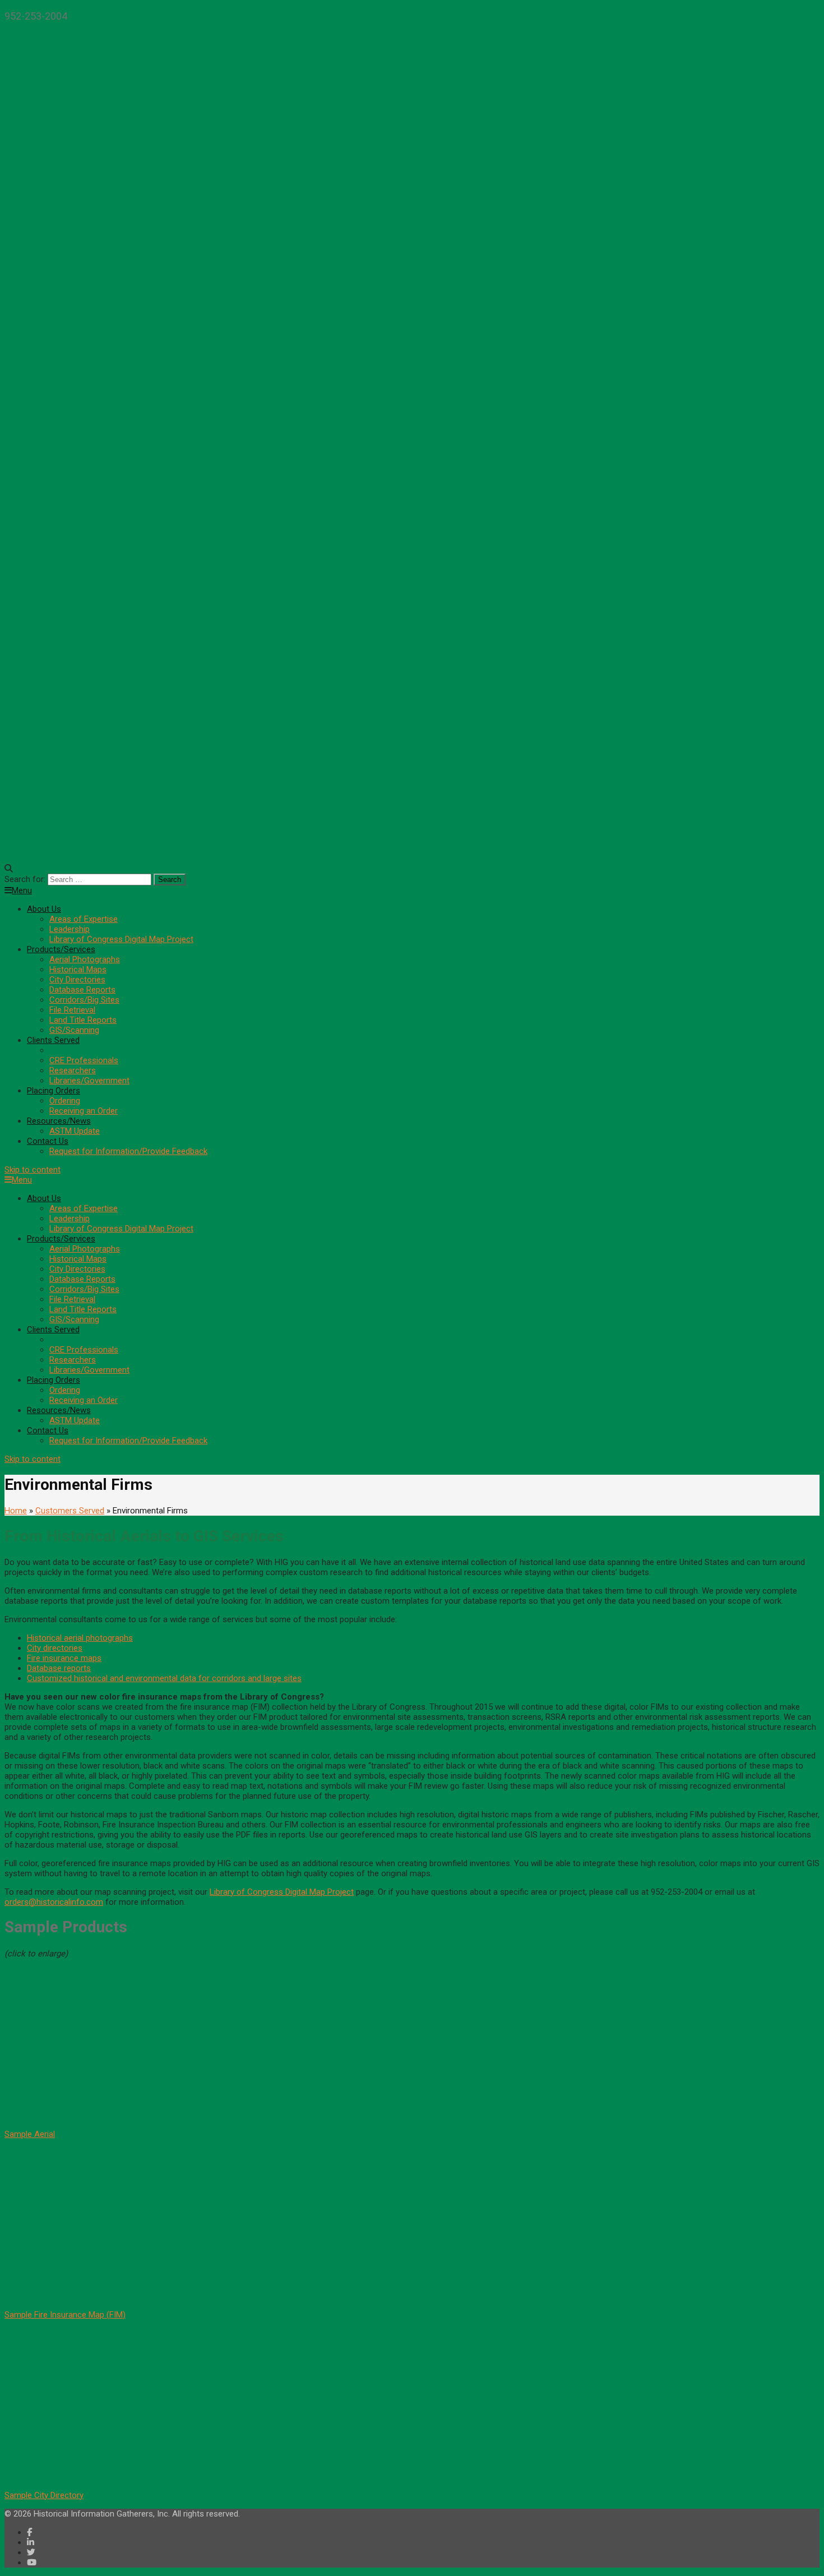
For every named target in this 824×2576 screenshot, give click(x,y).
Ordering (65, 1101)
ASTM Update (75, 1131)
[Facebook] (29, 2532)
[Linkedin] (31, 2542)
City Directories (77, 980)
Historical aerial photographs (80, 1638)
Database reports (59, 1668)
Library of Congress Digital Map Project (121, 939)
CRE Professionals (84, 1060)
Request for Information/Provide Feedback (128, 1151)
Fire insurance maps (64, 1658)
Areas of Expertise (84, 919)
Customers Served (70, 1511)
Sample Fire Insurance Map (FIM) (65, 2315)
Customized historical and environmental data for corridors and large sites (164, 1678)
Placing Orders (54, 1091)
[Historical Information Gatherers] (412, 842)
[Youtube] (32, 2563)
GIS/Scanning (74, 1030)
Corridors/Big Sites (84, 1000)
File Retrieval (72, 1010)
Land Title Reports (83, 1020)
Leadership (70, 929)
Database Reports (82, 990)
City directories (55, 1648)
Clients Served (53, 1040)
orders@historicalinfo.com (54, 1902)
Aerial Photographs (85, 959)
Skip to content (33, 1170)
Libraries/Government (89, 1081)
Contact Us (48, 1141)
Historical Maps (78, 970)
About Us (44, 909)
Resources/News (59, 1121)
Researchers (73, 1070)
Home (16, 1511)
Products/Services (61, 949)
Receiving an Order (84, 1111)
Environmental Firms (87, 1050)
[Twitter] (31, 2552)
